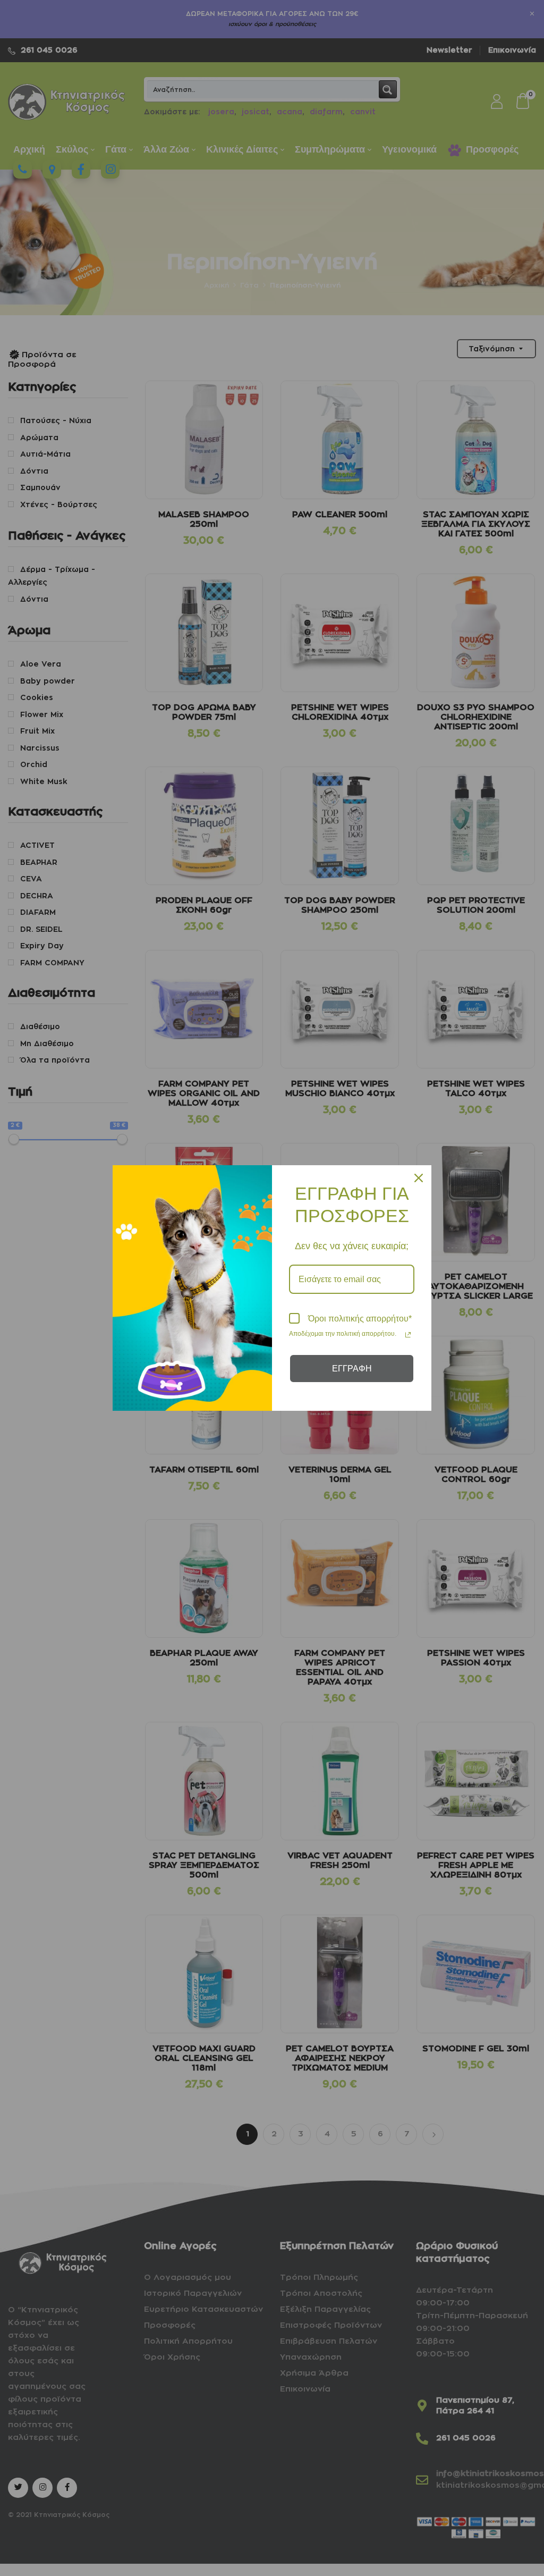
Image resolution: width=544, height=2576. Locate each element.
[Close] (419, 1178)
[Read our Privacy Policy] (408, 1335)
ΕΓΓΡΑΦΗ (352, 1369)
